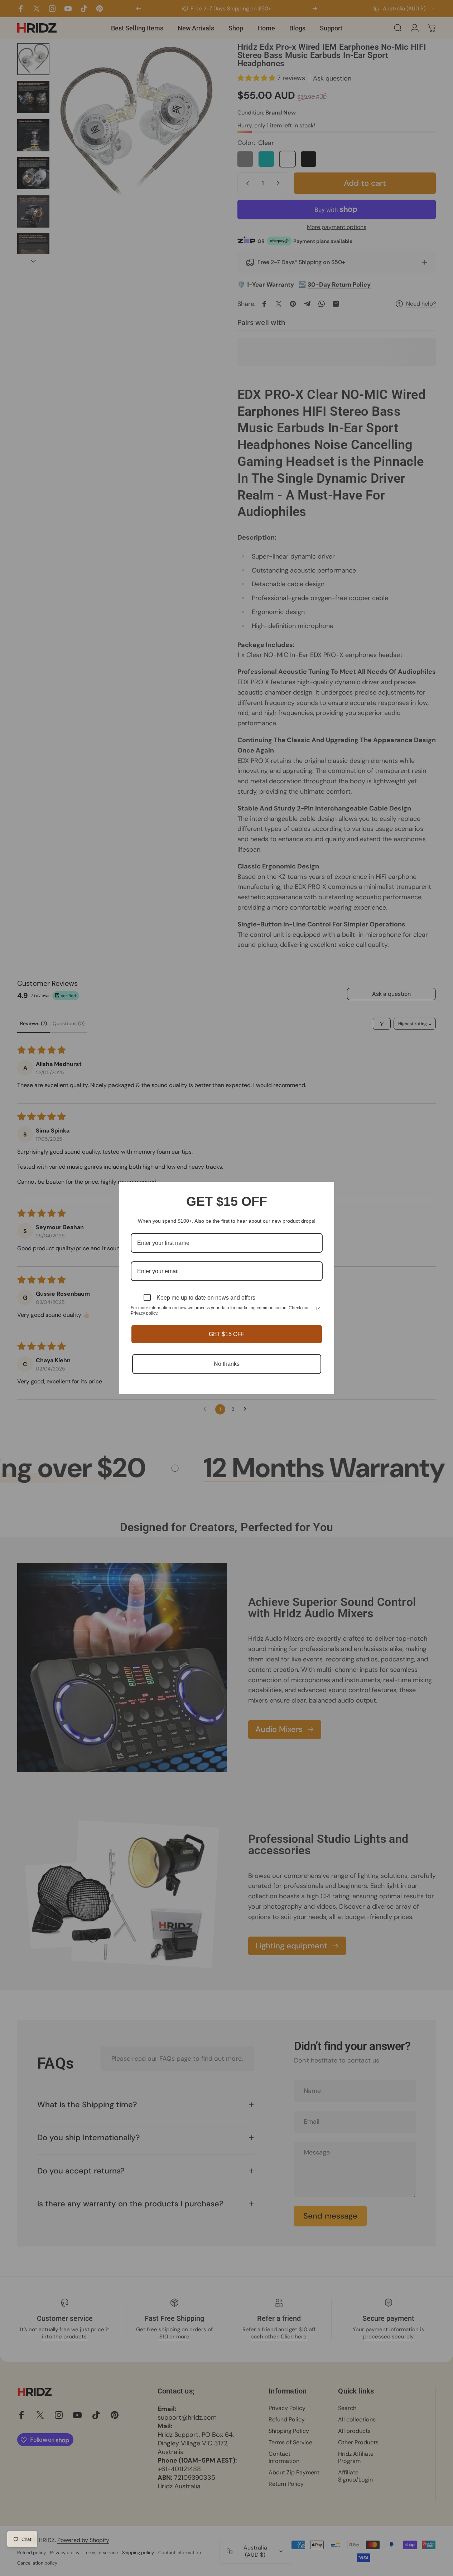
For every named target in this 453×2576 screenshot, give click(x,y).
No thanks (227, 1364)
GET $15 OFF (227, 1334)
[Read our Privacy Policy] (318, 1309)
